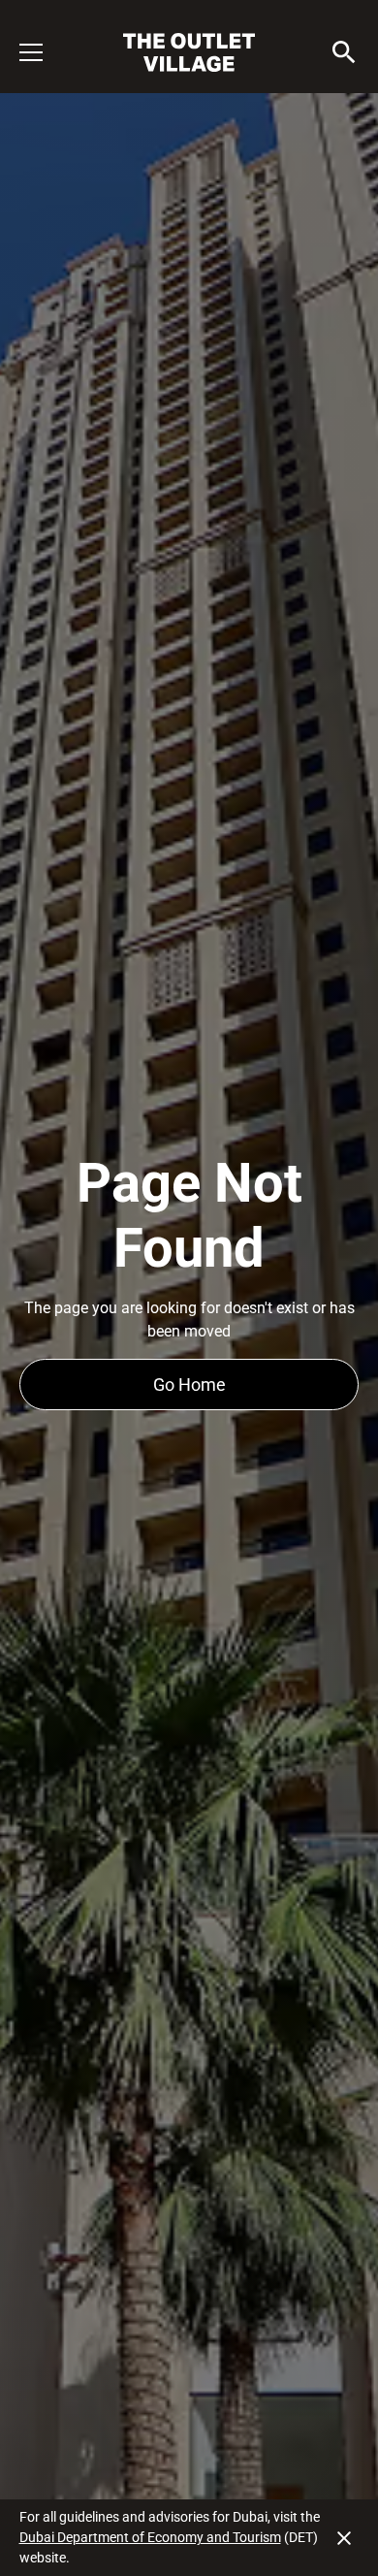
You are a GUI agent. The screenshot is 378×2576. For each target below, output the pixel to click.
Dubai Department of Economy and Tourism (150, 2537)
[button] (43, 52)
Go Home (189, 1385)
